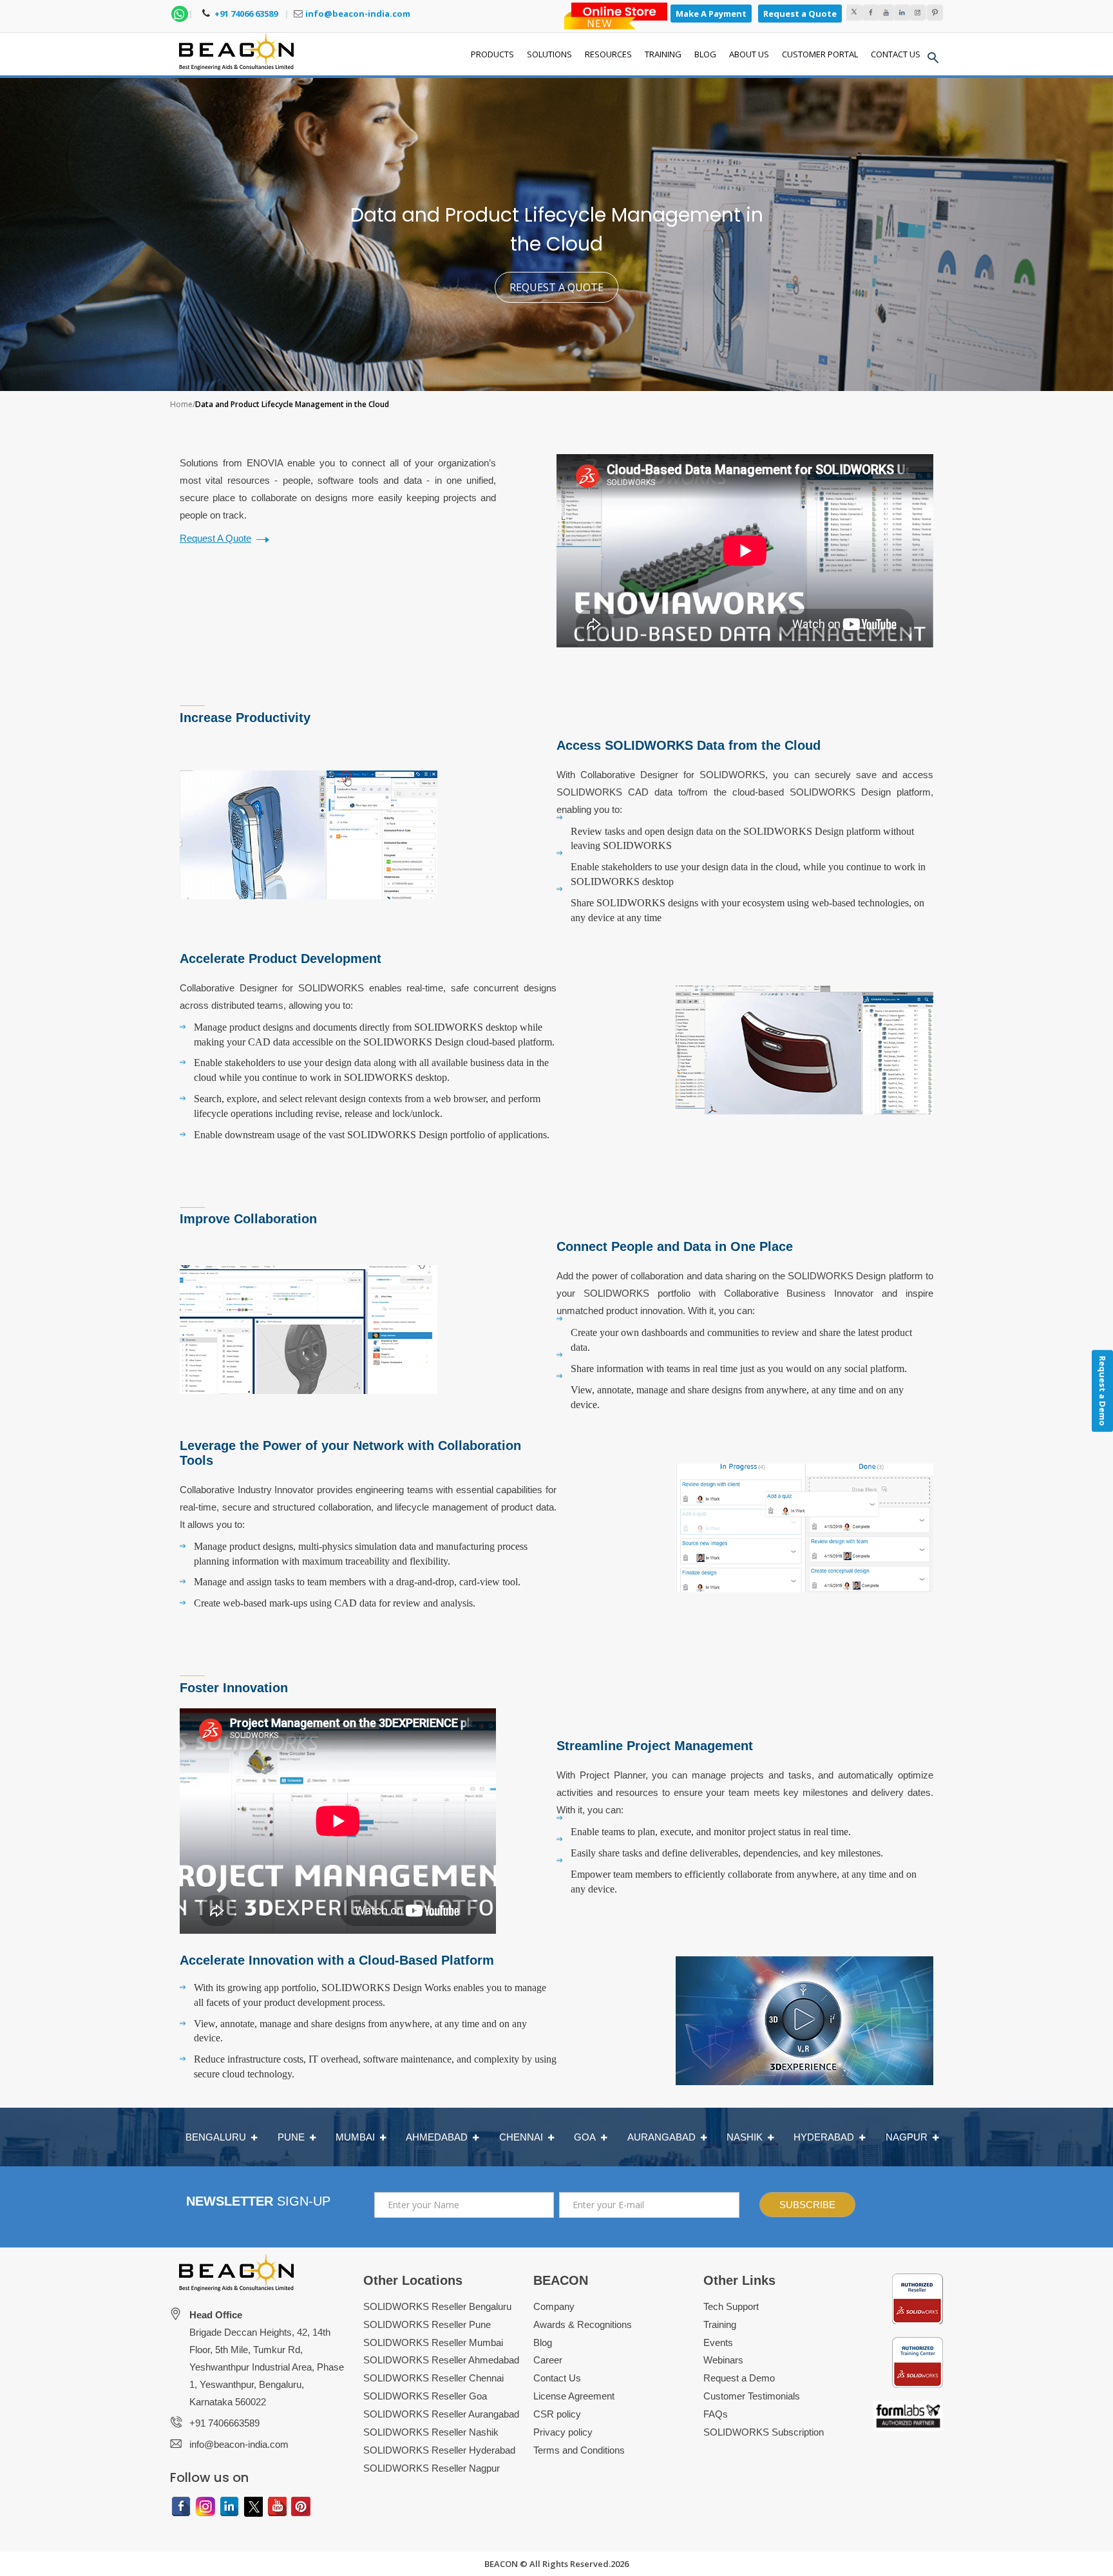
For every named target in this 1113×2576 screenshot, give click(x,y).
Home (181, 404)
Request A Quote (215, 538)
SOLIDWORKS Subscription (764, 2432)
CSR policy (557, 2414)
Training (720, 2324)
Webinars (723, 2360)
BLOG (705, 54)
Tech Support (731, 2306)
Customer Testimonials (752, 2396)
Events (718, 2342)
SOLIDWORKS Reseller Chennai (433, 2378)
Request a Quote (800, 14)
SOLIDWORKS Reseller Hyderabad (439, 2450)
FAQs (716, 2414)
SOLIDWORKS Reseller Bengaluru (437, 2306)
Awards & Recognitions (583, 2324)
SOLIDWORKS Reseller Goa (425, 2396)
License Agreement (574, 2396)
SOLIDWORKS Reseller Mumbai (433, 2342)
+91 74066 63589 (245, 14)
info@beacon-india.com (358, 14)
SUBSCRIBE (807, 2205)
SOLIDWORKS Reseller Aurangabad (441, 2414)
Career (548, 2360)
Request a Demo (739, 2378)
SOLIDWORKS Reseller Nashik (431, 2432)
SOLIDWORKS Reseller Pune (427, 2324)
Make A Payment (711, 14)
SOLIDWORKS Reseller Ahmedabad (441, 2360)
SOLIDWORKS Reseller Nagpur (432, 2468)
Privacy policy (563, 2432)
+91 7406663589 (224, 2423)
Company (554, 2306)
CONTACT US (896, 54)
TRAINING (663, 54)
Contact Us (557, 2378)
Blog (543, 2342)
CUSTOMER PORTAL (820, 54)
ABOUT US (749, 54)
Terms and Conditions (579, 2450)
